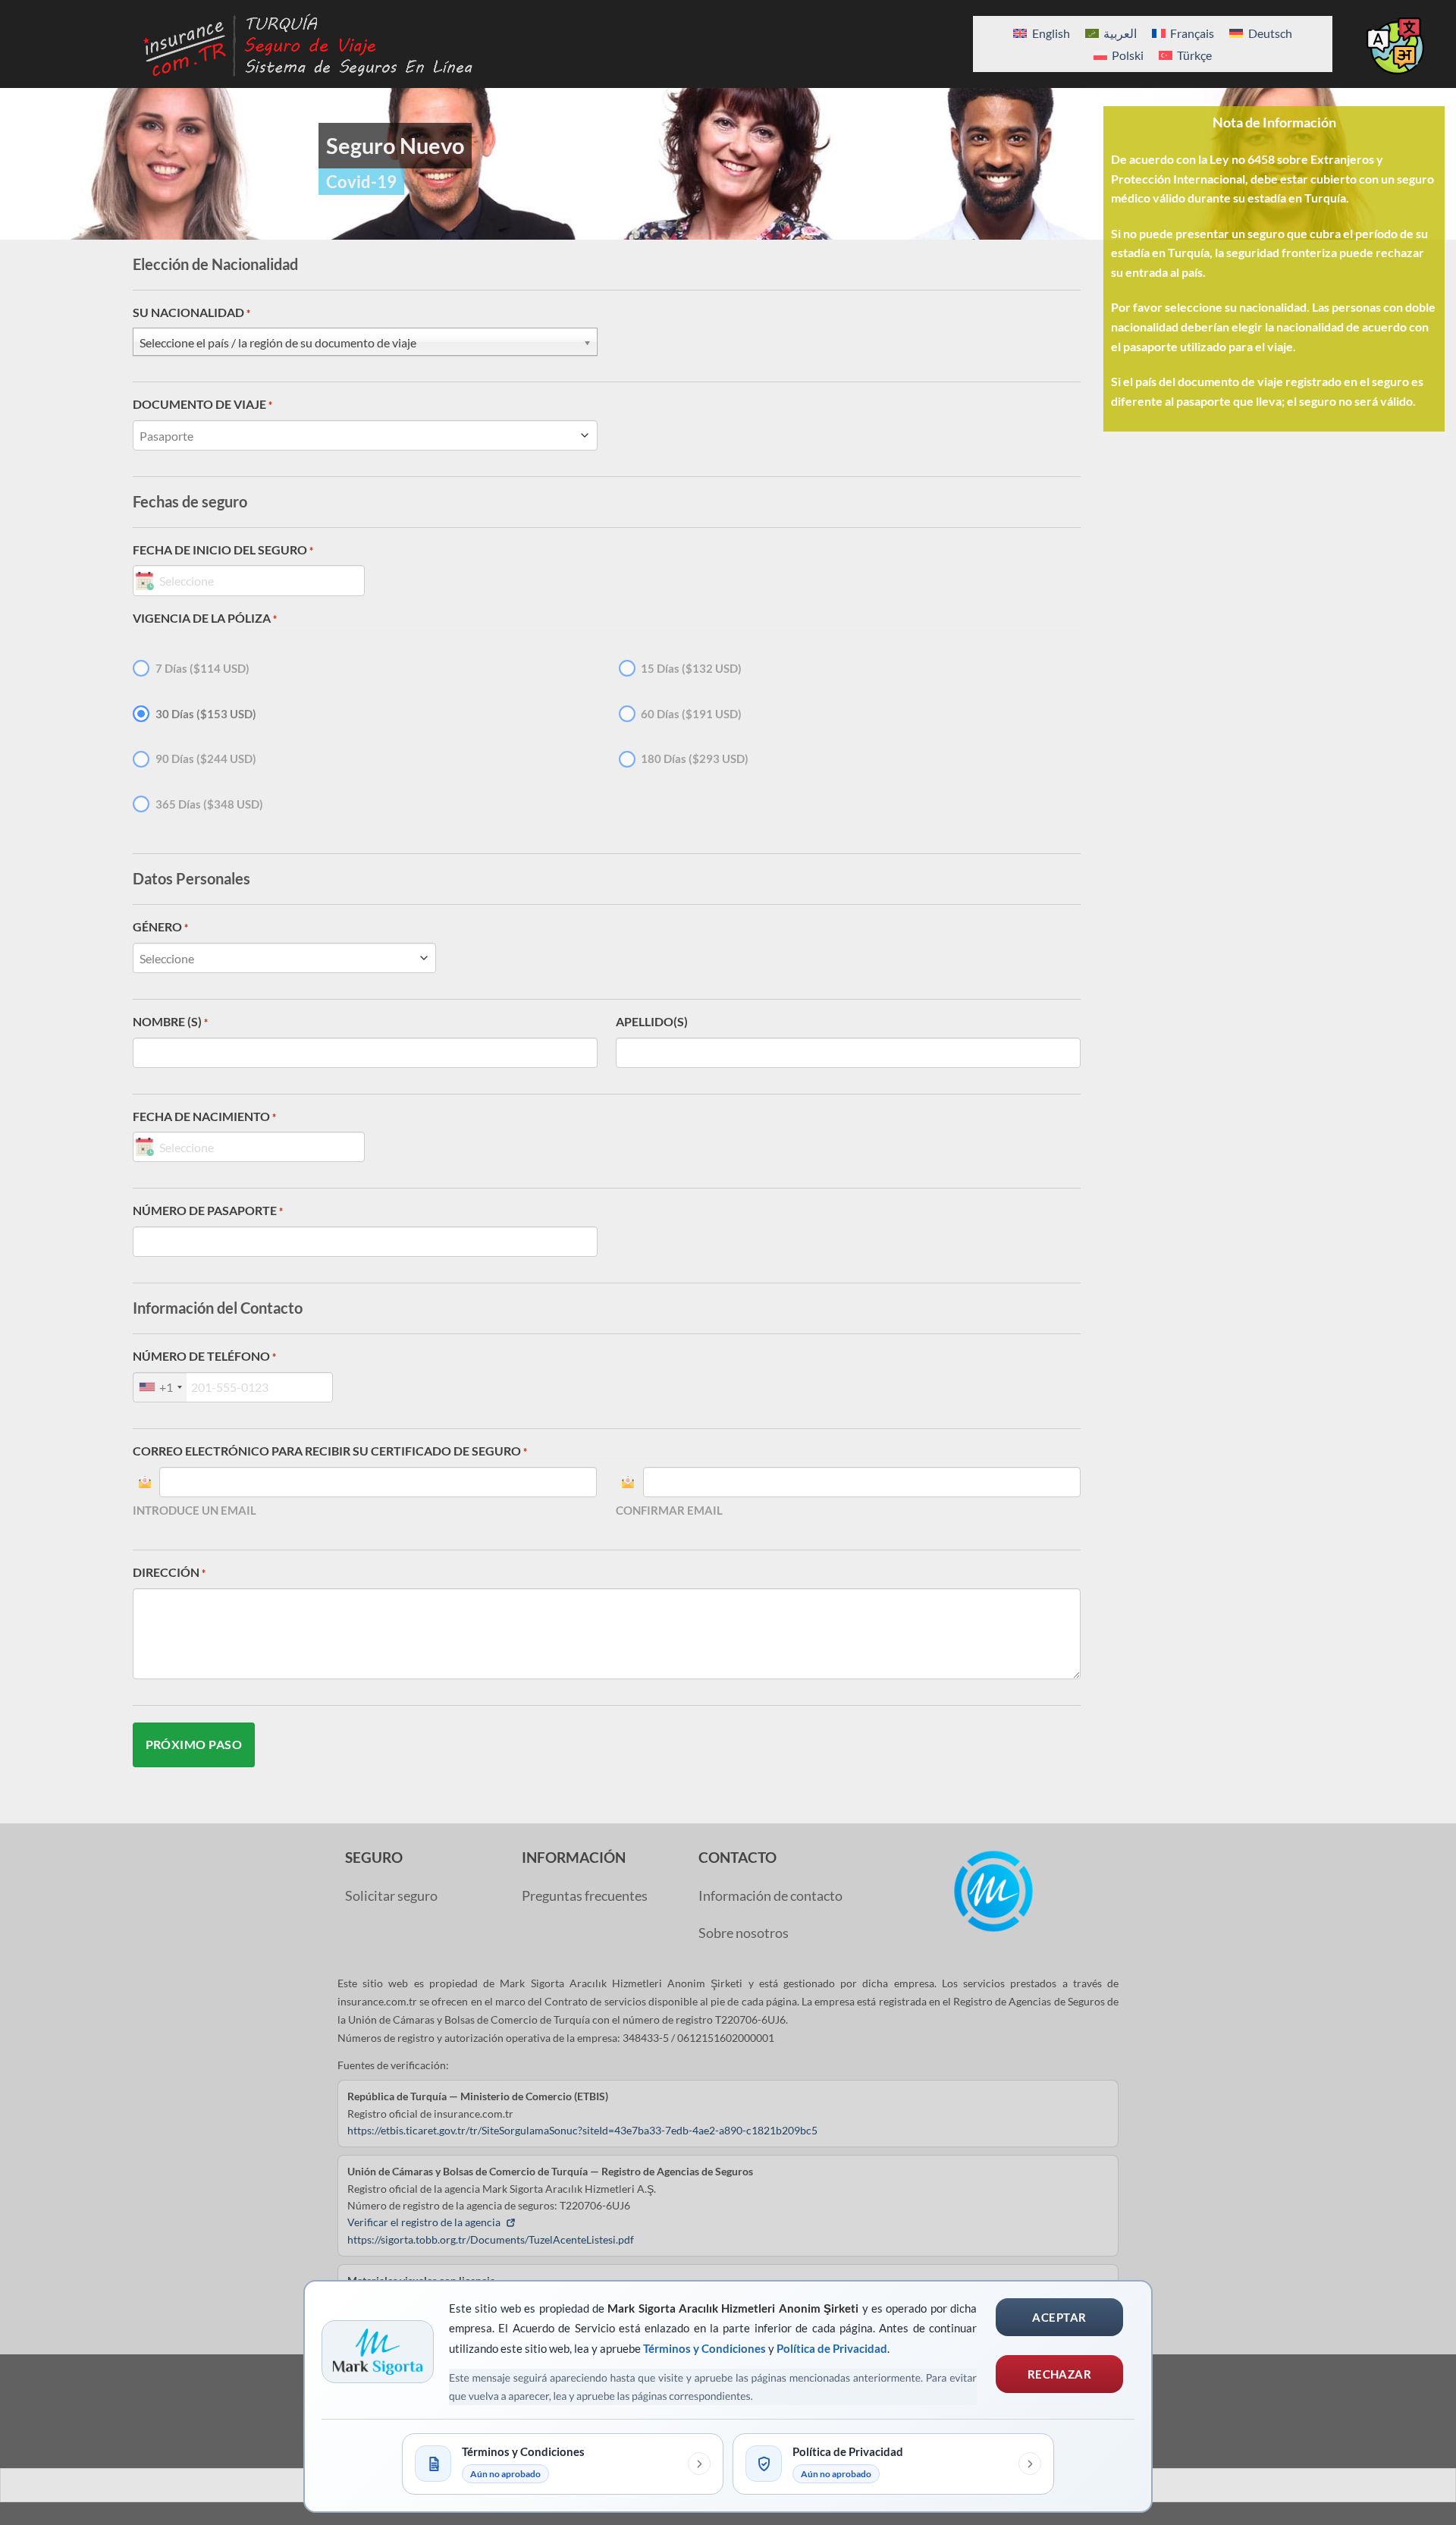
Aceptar (1059, 2317)
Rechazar (1060, 2374)
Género (160, 926)
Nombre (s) (170, 1021)
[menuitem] (1041, 33)
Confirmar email (669, 1510)
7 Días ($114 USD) (202, 668)
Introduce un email (195, 1510)
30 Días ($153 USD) (206, 714)
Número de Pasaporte (208, 1210)
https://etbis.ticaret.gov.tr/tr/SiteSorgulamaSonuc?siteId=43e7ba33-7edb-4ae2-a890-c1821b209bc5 (582, 2130)
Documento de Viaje (202, 404)
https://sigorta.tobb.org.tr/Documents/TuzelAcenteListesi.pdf (491, 2239)
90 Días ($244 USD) (206, 758)
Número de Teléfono (204, 1356)
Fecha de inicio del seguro (223, 550)
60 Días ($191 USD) (691, 714)
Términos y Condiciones (704, 2348)
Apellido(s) (652, 1021)
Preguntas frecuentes (585, 1896)
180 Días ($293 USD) (695, 758)
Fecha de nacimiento (204, 1116)
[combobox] (160, 1387)
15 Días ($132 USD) (691, 668)
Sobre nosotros (744, 1933)
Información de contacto (770, 1896)
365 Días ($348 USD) (209, 804)
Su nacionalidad (191, 312)
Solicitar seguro (391, 1896)
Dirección (169, 1572)
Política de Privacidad (832, 2348)
